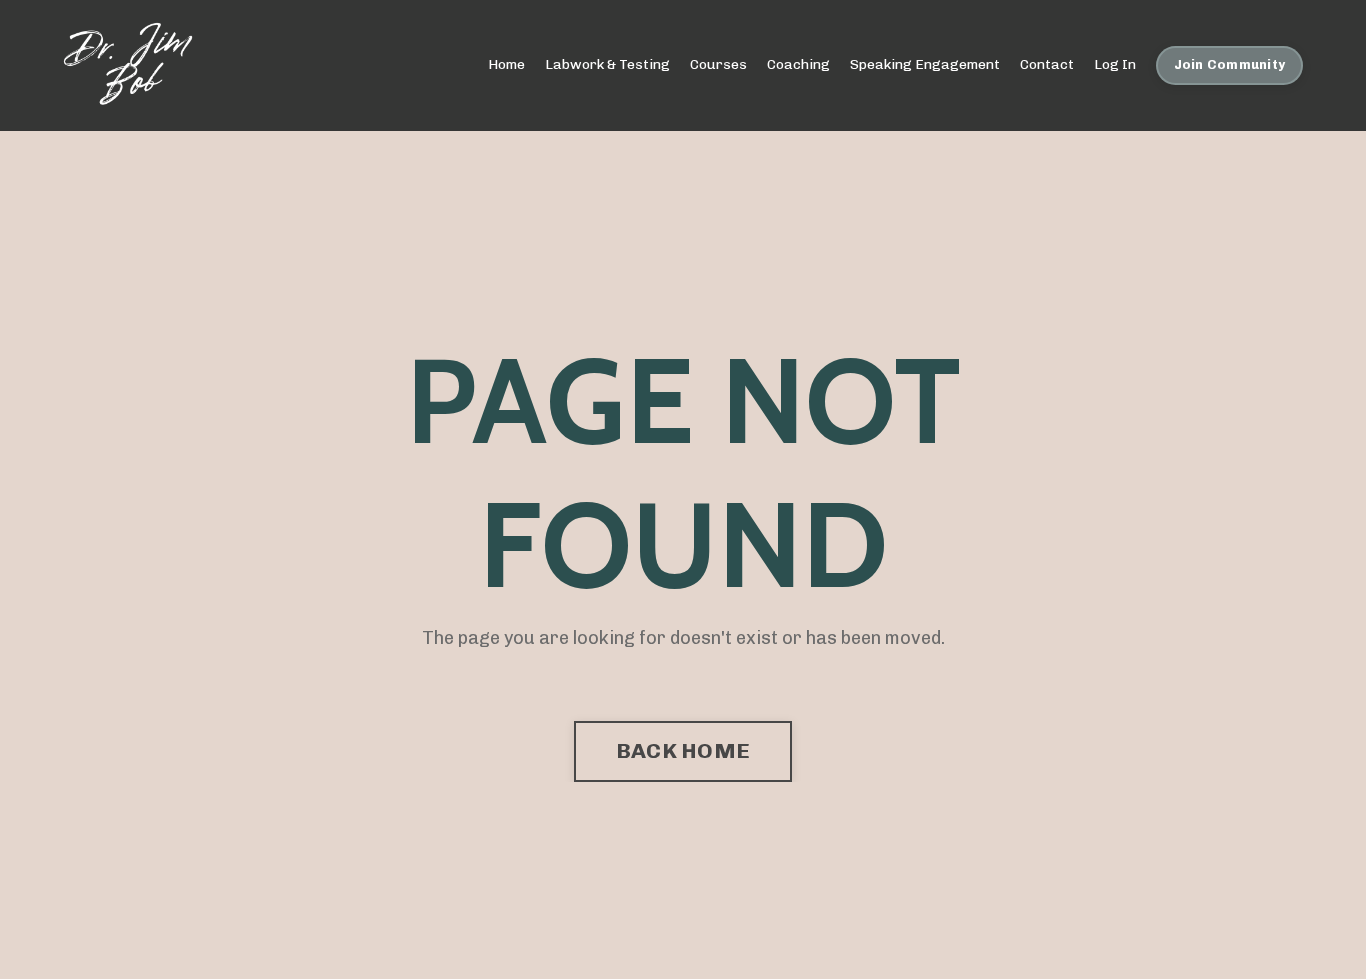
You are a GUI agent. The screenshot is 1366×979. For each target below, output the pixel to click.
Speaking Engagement (925, 64)
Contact (1047, 64)
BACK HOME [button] (683, 750)
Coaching (798, 64)
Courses (718, 64)
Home (506, 64)
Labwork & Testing (607, 64)
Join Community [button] (1230, 64)
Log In (1115, 64)
